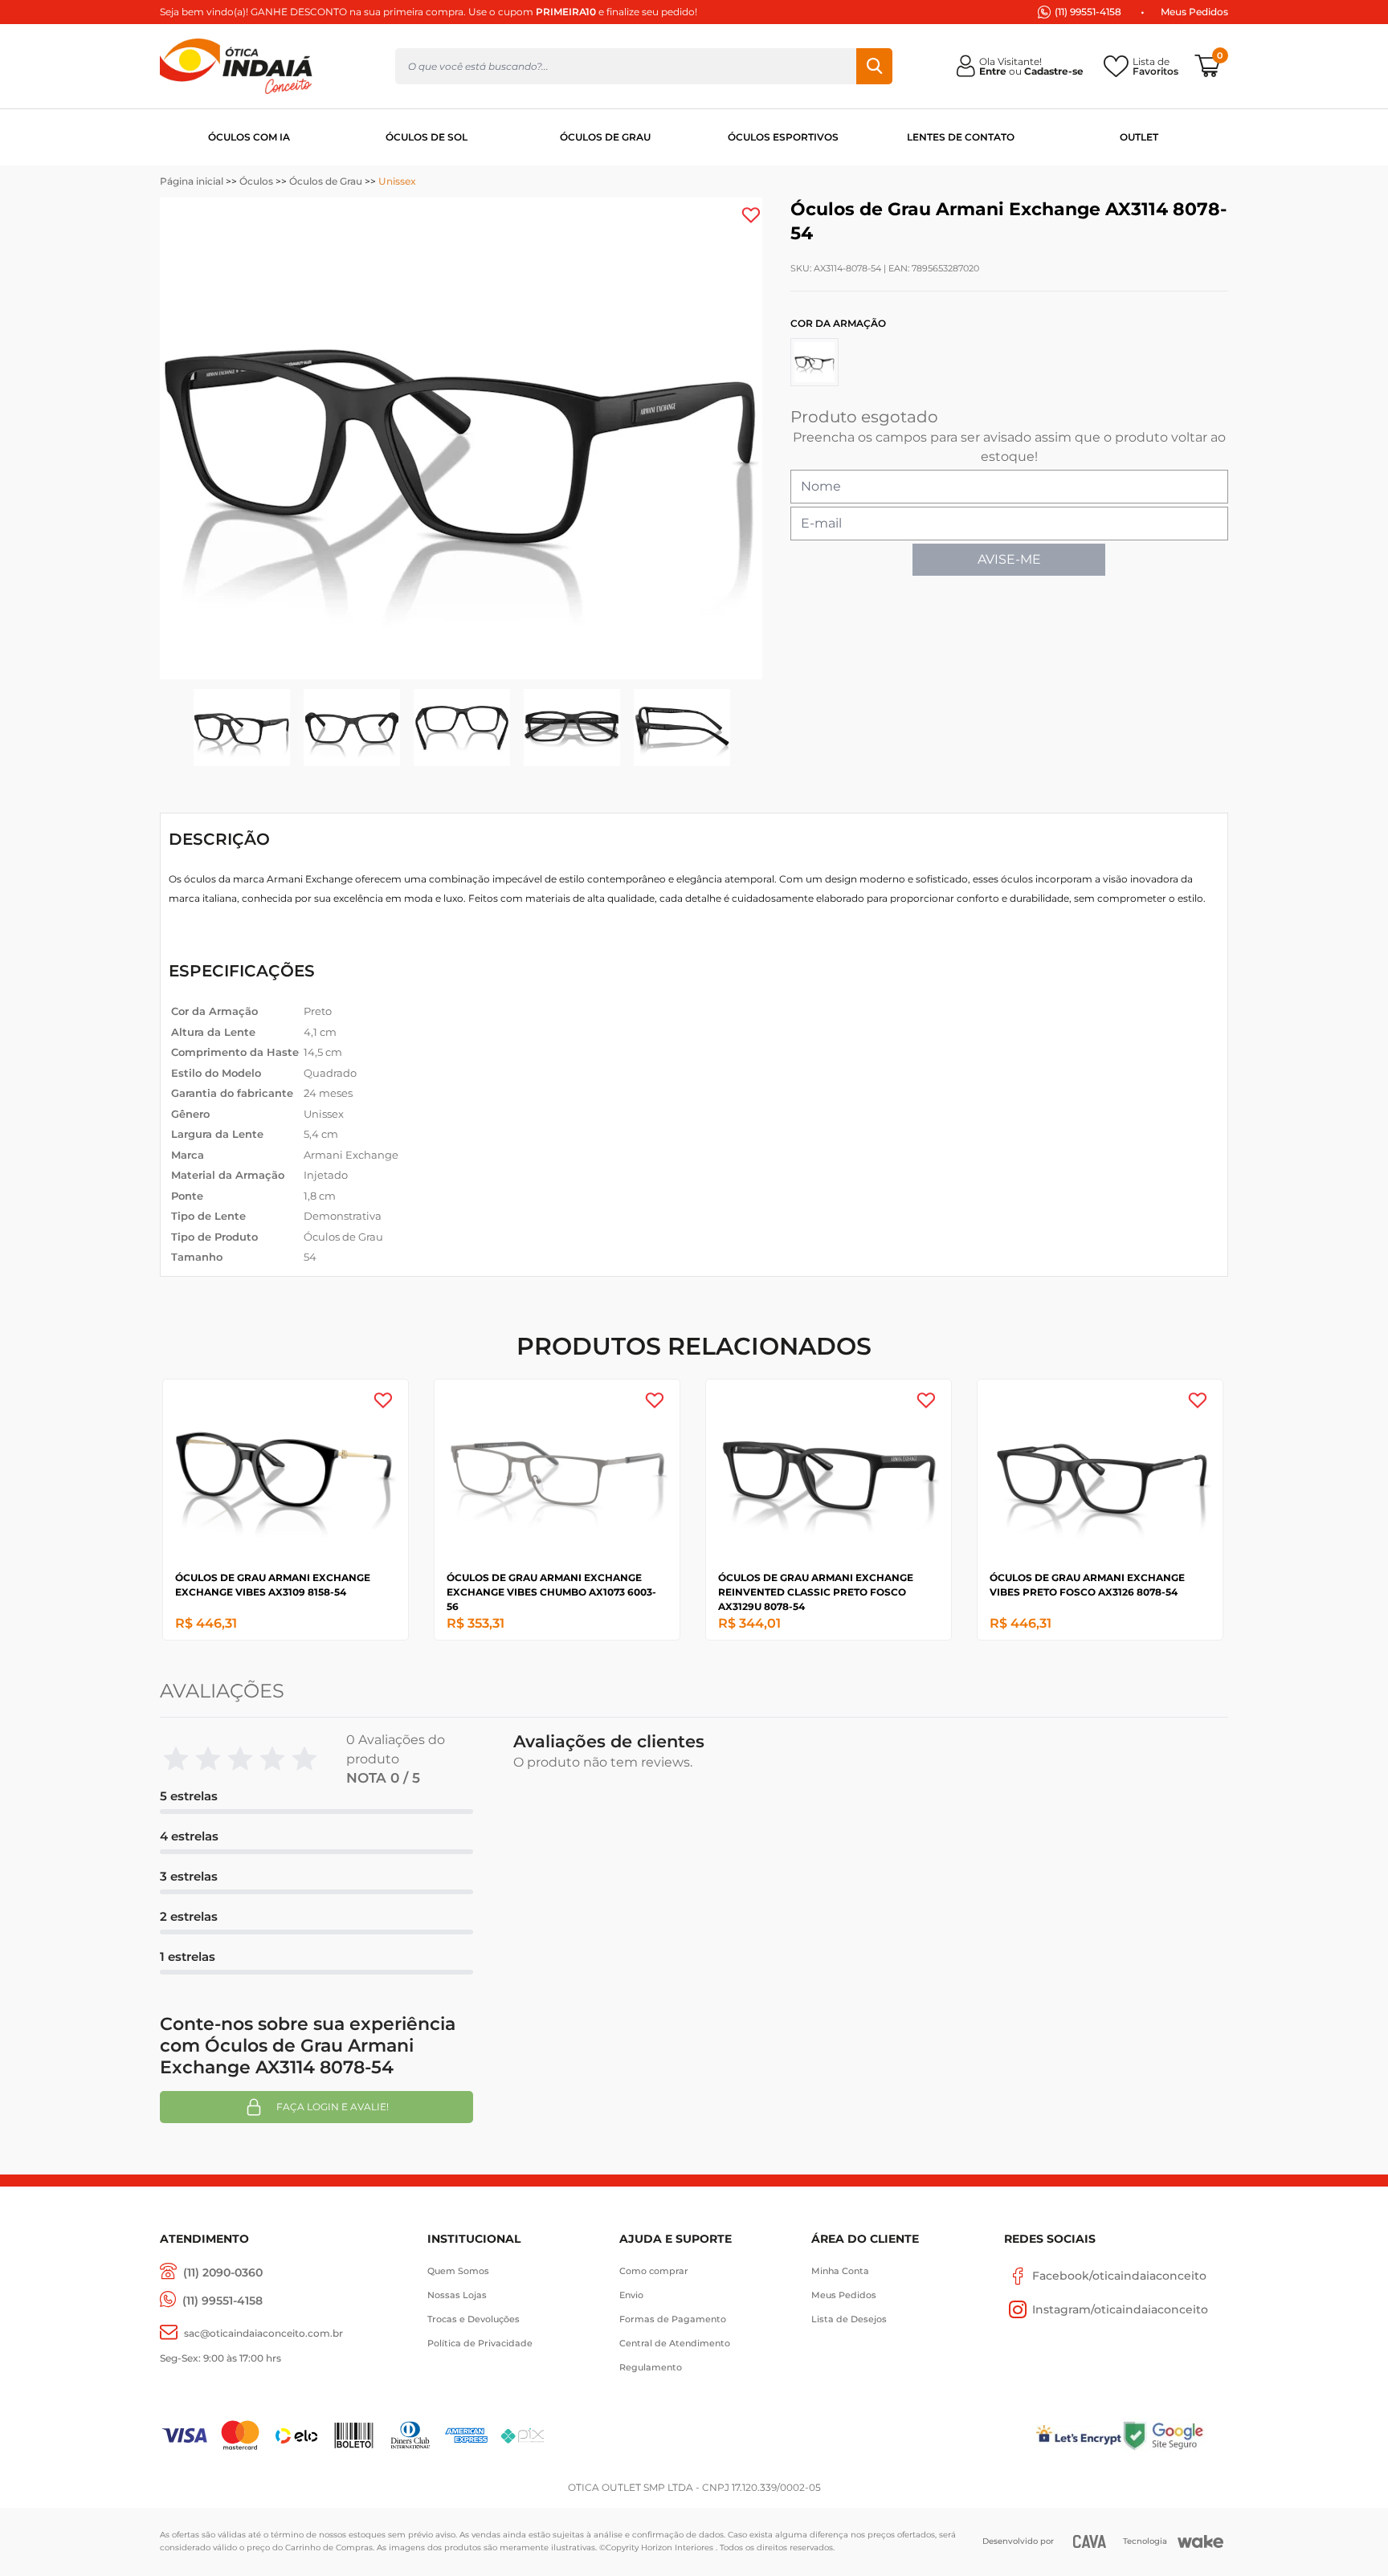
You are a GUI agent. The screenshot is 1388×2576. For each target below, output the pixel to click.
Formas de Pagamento (673, 2319)
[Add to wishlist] (751, 215)
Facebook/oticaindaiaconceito (1119, 2276)
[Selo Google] (1175, 2435)
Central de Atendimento (675, 2343)
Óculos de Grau (326, 181)
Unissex (397, 181)
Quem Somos (458, 2271)
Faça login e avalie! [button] (333, 2107)
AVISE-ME (1009, 559)
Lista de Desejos (849, 2319)
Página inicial (192, 181)
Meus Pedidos (1194, 12)
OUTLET (1139, 137)
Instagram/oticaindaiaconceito (1120, 2309)
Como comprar (654, 2271)
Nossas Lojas (457, 2295)
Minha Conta (840, 2271)
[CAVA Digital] (1090, 2541)
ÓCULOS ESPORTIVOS (783, 137)
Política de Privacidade (480, 2343)
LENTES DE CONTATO (961, 137)
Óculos (256, 181)
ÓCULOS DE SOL (427, 137)
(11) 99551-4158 (1088, 12)
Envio (631, 2295)
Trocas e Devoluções (474, 2319)
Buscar (874, 66)
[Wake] (1200, 2541)
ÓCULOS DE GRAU (605, 137)
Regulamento (651, 2367)
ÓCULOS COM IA (249, 137)
